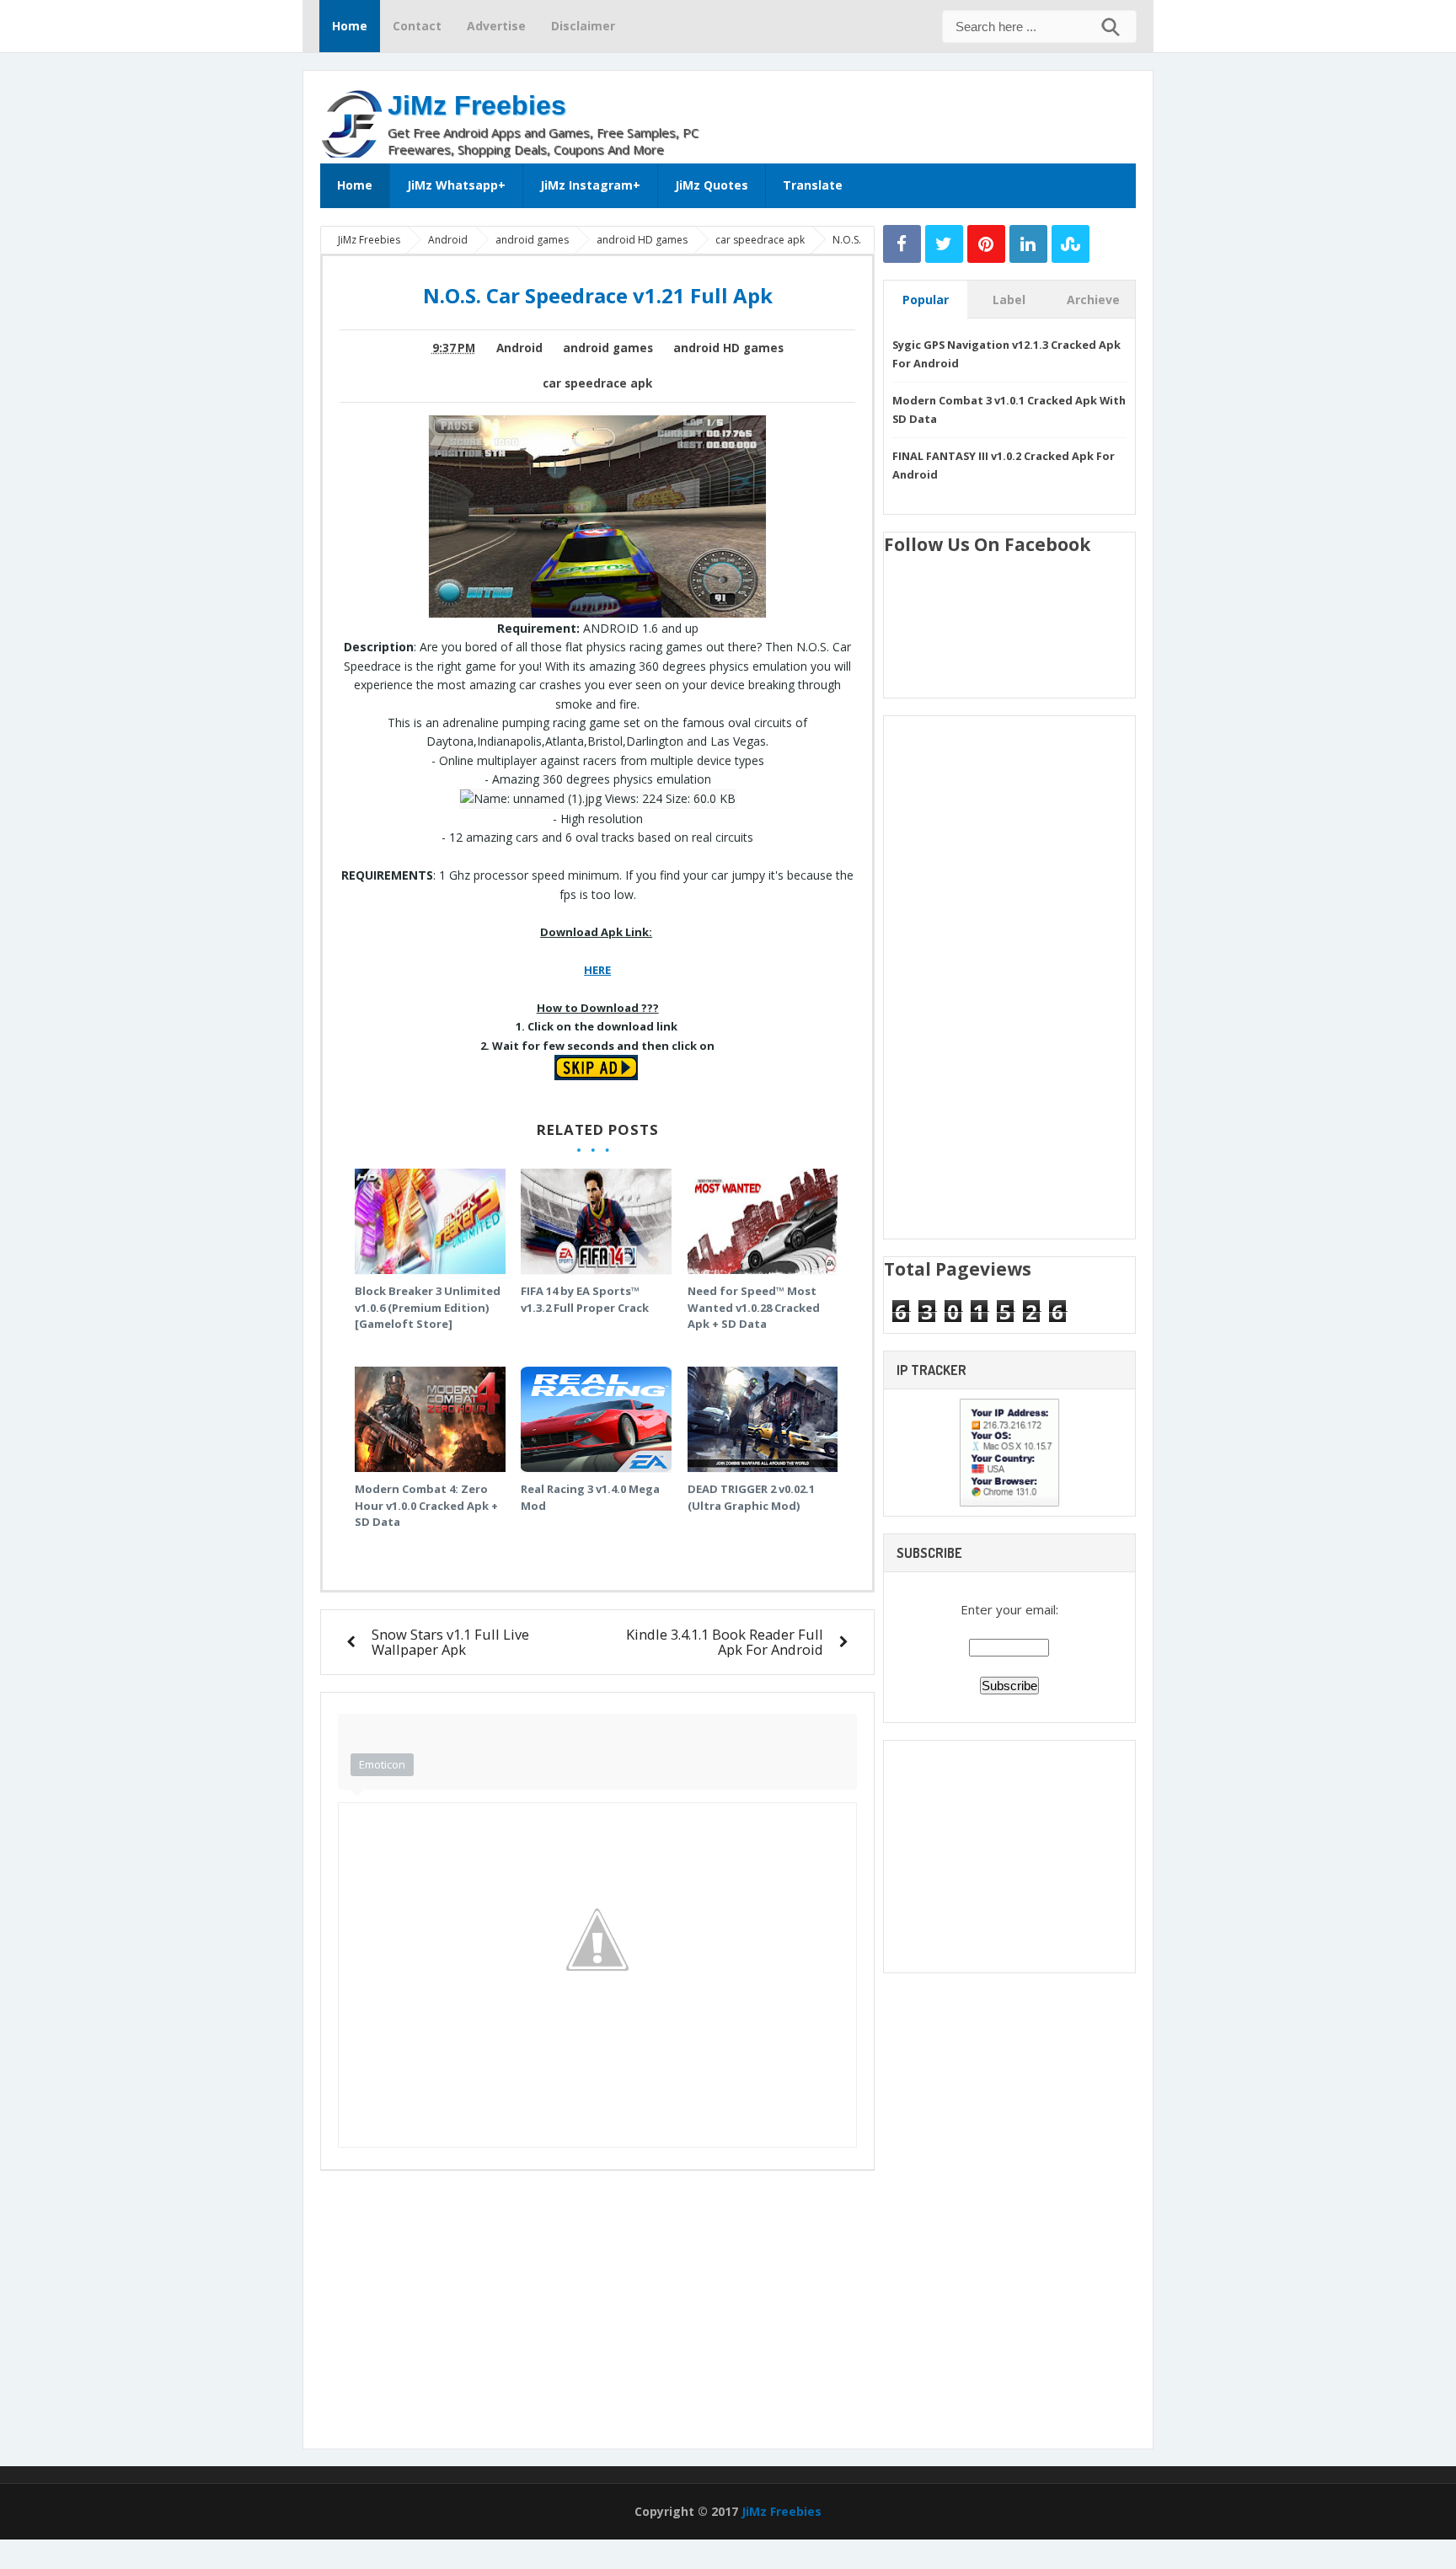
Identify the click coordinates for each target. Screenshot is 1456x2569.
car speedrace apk (597, 383)
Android (519, 348)
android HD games (728, 348)
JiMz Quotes (712, 185)
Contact (417, 26)
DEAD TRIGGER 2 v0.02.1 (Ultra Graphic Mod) (751, 1497)
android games (608, 348)
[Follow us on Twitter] (944, 244)
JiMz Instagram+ (590, 185)
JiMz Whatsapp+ (456, 185)
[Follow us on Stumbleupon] (1071, 244)
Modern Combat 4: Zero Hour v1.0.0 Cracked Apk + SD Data (426, 1505)
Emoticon (382, 1764)
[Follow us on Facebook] (902, 244)
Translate (813, 185)
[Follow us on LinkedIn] (1028, 244)
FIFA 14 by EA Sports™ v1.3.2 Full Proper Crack (585, 1299)
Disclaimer (583, 26)
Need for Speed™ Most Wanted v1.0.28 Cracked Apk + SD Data (754, 1307)
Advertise (496, 26)
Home (350, 26)
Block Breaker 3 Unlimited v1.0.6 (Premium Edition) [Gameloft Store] (428, 1307)
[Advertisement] (939, 113)
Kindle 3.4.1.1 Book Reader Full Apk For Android (725, 1642)
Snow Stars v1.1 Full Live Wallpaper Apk (450, 1642)
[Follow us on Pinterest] (986, 244)
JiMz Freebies (477, 105)
